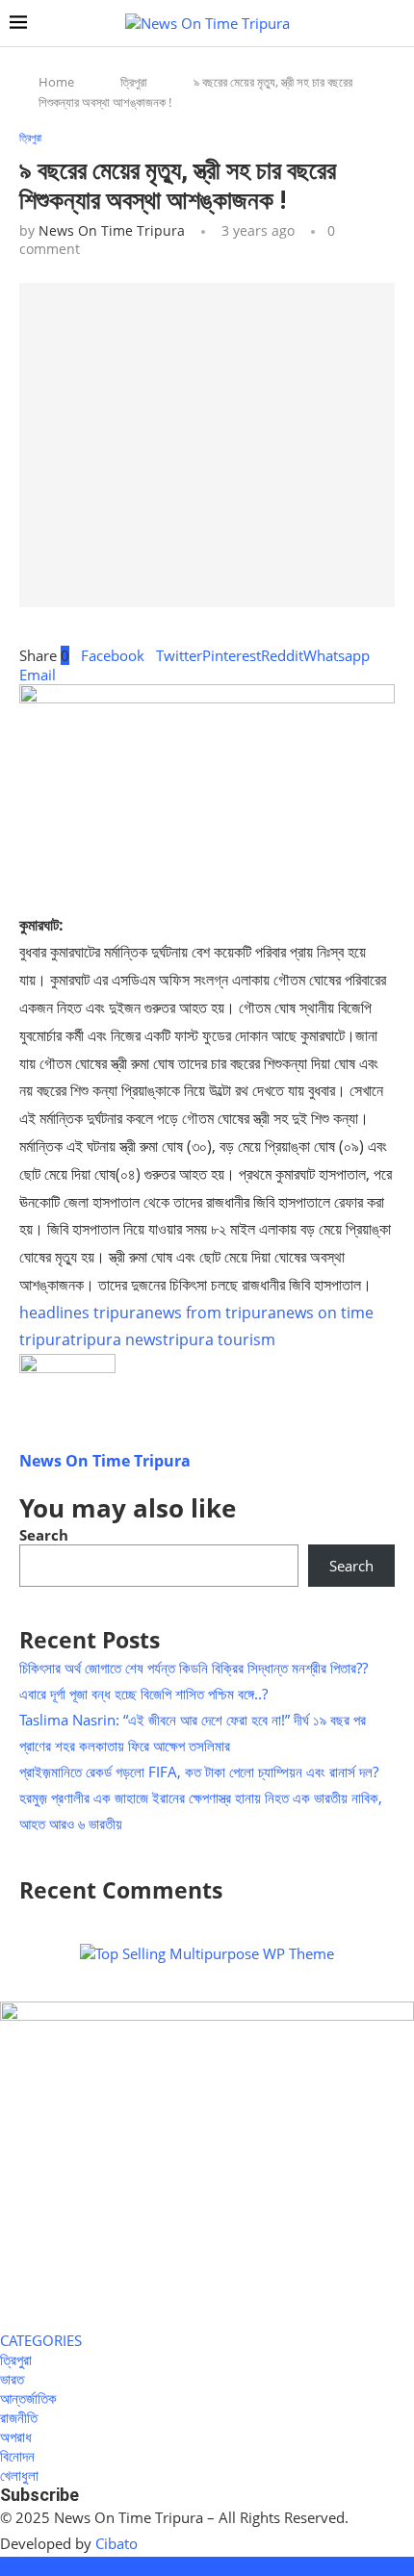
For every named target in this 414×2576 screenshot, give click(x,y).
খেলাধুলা (19, 2475)
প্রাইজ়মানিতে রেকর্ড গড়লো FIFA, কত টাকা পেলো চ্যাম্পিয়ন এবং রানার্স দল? (199, 1772)
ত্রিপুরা (134, 82)
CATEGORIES (41, 2340)
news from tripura (210, 1313)
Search (44, 1535)
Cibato (116, 2543)
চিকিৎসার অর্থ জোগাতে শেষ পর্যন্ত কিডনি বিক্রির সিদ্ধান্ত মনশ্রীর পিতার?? (194, 1668)
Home (56, 82)
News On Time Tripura (112, 230)
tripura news (116, 1339)
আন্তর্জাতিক (28, 2398)
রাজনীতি (19, 2417)
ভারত (12, 2379)
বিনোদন (17, 2456)
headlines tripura (82, 1313)
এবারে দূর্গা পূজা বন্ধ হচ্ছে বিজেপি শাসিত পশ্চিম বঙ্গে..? (143, 1694)
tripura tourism (219, 1339)
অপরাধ (16, 2436)
